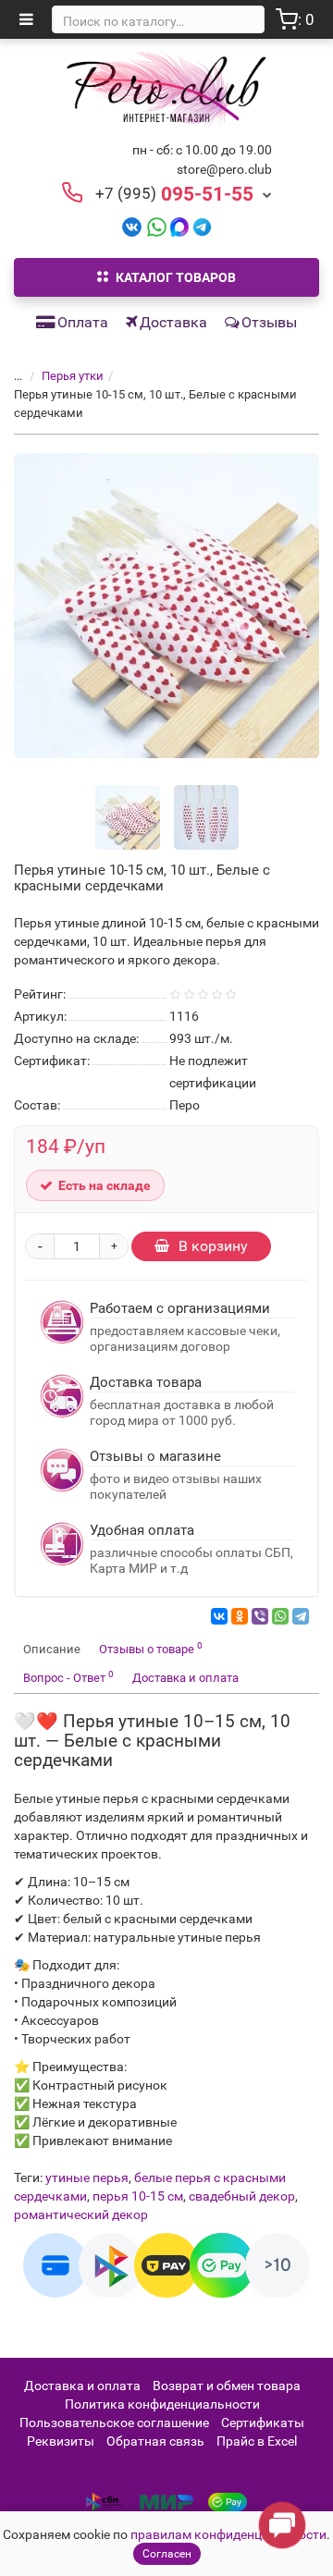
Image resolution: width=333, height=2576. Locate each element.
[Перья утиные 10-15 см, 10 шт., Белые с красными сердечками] (166, 606)
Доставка (173, 322)
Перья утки (73, 376)
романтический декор (81, 2214)
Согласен (167, 2554)
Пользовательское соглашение (114, 2423)
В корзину (213, 1246)
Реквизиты (61, 2441)
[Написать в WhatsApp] (157, 226)
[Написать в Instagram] (202, 226)
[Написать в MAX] (180, 226)
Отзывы (269, 322)
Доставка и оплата (185, 1678)
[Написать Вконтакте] (132, 226)
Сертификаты (263, 2423)
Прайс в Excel (257, 2441)
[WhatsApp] (280, 1616)
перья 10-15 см (138, 2196)
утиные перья (87, 2177)
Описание (52, 1649)
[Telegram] (301, 1616)
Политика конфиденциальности (162, 2404)
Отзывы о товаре (151, 1648)
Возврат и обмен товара (227, 2386)
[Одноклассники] (240, 1616)
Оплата (83, 322)
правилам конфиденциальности (228, 2534)
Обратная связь (155, 2441)
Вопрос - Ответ (68, 1677)
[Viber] (260, 1616)
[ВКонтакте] (219, 1616)
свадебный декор (242, 2196)
